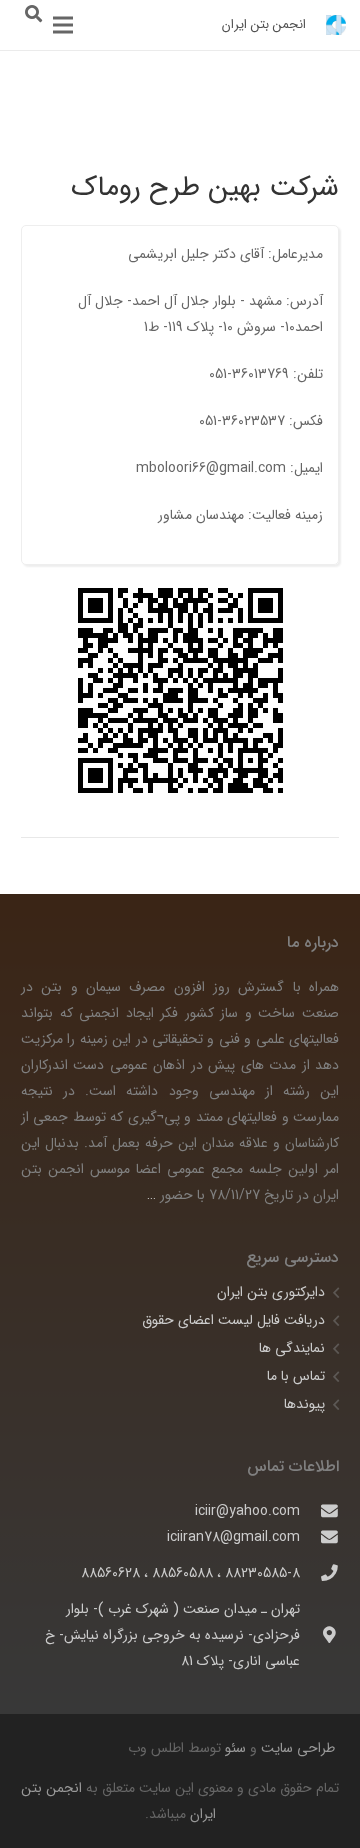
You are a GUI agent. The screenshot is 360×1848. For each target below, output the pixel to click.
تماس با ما (296, 1376)
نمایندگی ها (292, 1348)
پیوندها (304, 1404)
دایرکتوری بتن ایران (271, 1292)
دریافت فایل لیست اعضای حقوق (233, 1320)
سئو (235, 1748)
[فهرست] (63, 25)
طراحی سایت (296, 1748)
